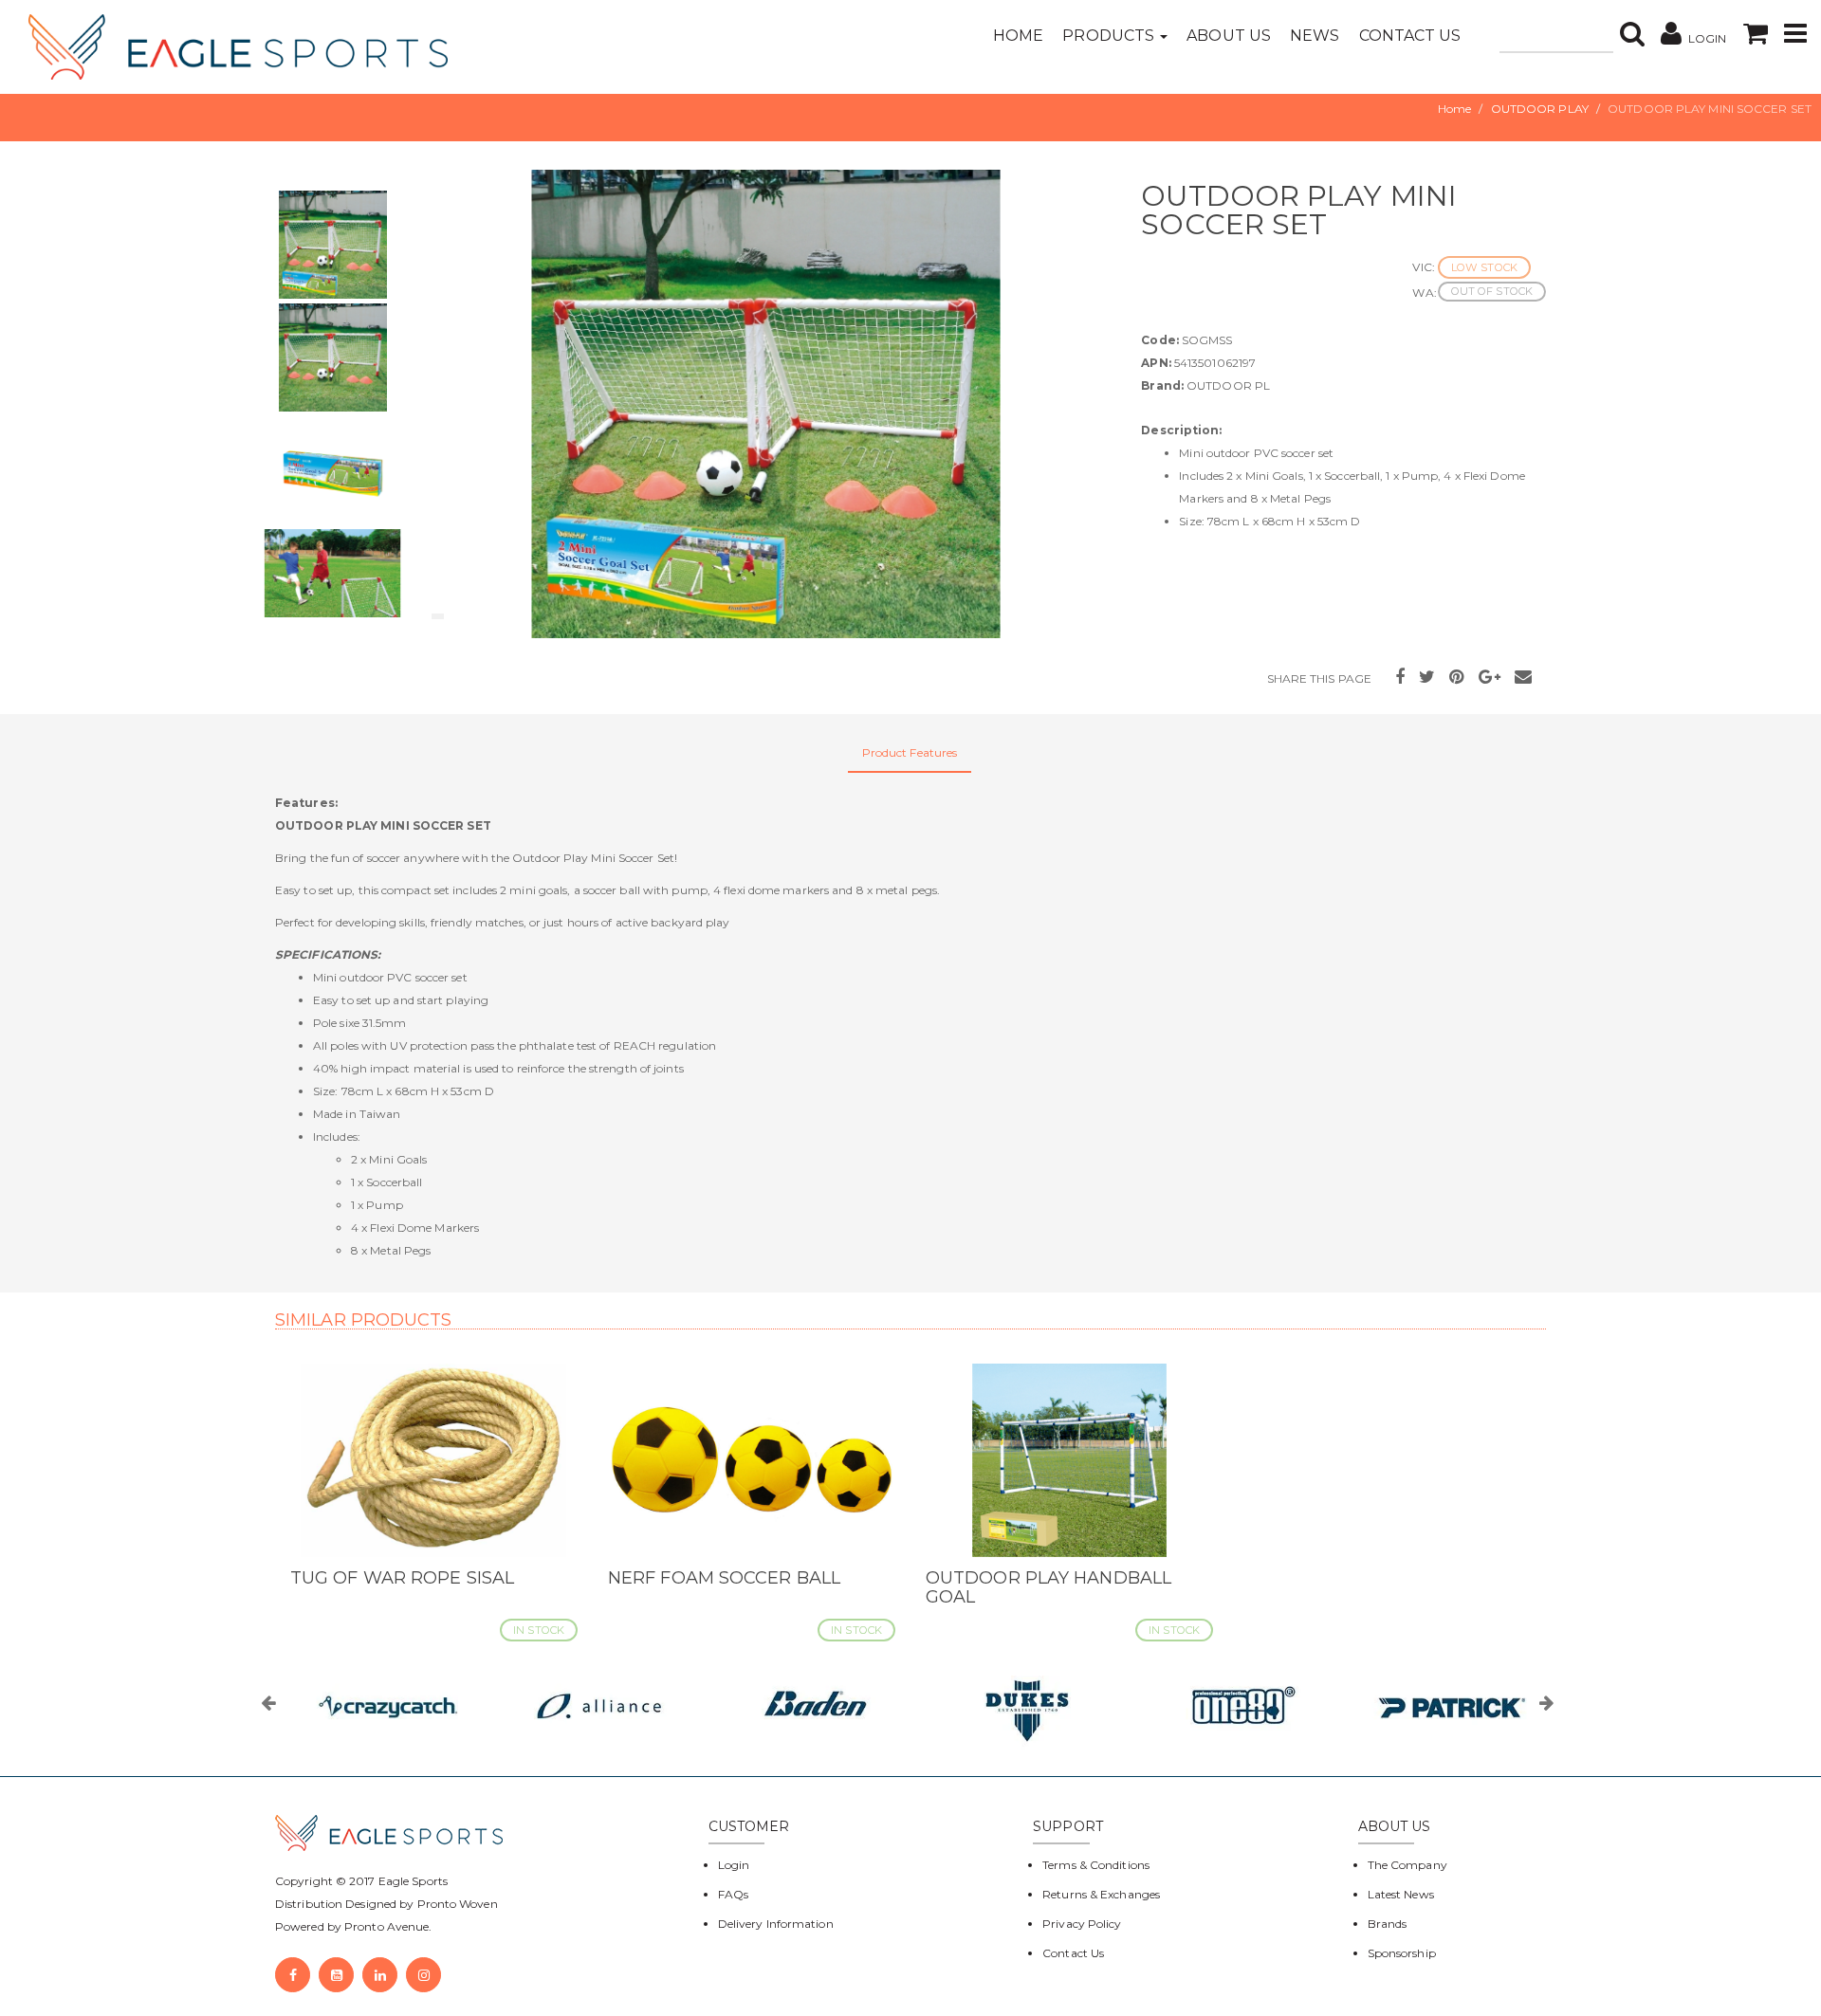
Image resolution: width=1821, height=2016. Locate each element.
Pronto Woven (458, 1904)
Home (1018, 36)
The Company (1407, 1865)
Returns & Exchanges (1101, 1894)
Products (1110, 36)
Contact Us (1410, 36)
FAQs (733, 1894)
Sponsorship (1402, 1953)
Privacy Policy (1082, 1924)
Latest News (1401, 1894)
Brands (1388, 1924)
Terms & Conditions (1096, 1865)
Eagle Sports (412, 1881)
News (1315, 36)
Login (734, 1865)
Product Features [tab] (910, 752)
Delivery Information (776, 1924)
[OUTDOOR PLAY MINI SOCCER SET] (766, 404)
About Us (1229, 36)
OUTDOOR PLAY (1540, 109)
